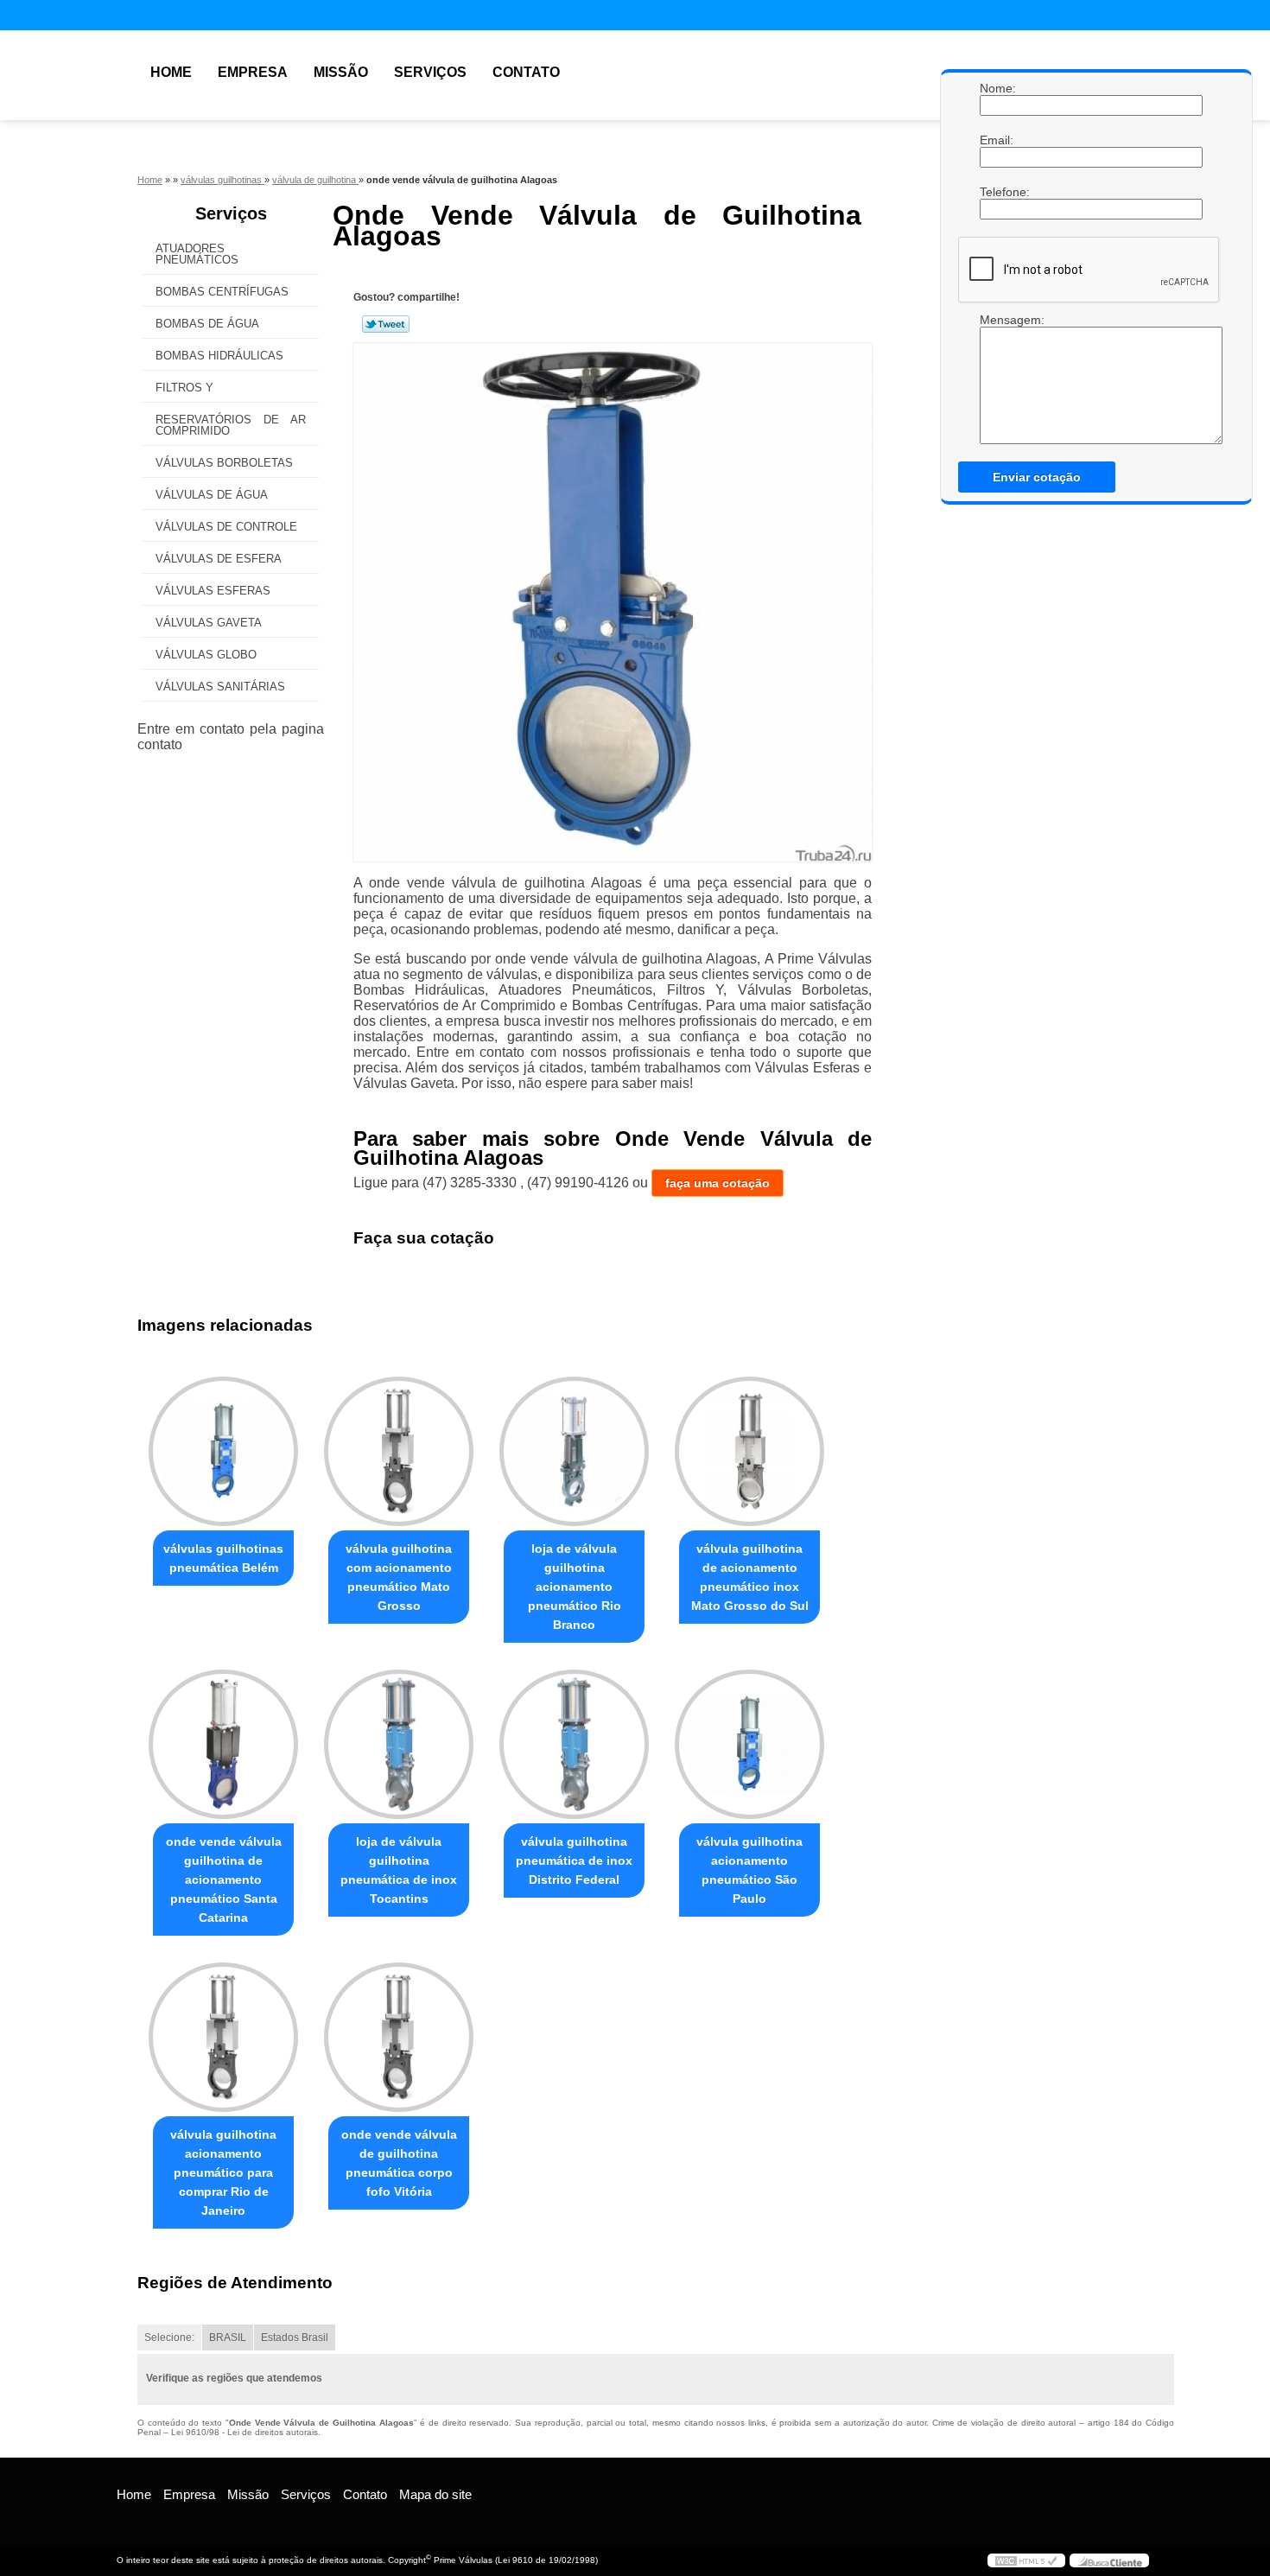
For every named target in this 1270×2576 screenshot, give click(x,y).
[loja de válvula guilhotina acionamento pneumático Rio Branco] (574, 1451)
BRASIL (228, 2337)
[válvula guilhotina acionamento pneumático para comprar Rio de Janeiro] (223, 2037)
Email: (997, 140)
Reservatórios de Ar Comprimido (231, 425)
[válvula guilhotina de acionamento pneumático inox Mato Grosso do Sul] (749, 1451)
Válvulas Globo (206, 655)
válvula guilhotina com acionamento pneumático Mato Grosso (399, 1577)
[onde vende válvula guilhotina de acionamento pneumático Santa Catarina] (223, 1744)
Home (171, 72)
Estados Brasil (295, 2337)
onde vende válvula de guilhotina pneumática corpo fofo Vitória (399, 2163)
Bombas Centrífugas (222, 292)
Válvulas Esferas (213, 591)
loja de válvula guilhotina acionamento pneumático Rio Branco (575, 1587)
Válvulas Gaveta (209, 623)
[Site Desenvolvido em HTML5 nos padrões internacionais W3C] (1026, 2560)
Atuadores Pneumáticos (197, 254)
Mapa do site (435, 2494)
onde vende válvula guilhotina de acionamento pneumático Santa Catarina (224, 1880)
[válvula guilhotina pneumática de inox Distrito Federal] (574, 1744)
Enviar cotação (1037, 477)
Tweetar (386, 324)
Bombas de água (207, 324)
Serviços (430, 72)
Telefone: (997, 192)
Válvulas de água (212, 495)
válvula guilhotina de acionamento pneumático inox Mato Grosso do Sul (750, 1577)
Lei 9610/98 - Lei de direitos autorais (244, 2432)
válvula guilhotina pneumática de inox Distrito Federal (574, 1860)
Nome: (997, 88)
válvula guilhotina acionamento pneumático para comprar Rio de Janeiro (223, 2172)
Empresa (253, 72)
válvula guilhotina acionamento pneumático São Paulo (749, 1870)
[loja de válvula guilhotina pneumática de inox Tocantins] (399, 1744)
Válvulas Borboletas (224, 463)
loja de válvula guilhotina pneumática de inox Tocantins (399, 1870)
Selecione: (169, 2337)
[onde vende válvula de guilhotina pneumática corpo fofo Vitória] (399, 2037)
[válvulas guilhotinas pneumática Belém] (223, 1451)
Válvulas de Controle (226, 527)
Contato (526, 72)
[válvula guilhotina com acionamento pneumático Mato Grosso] (399, 1451)
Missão (341, 72)
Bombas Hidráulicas (219, 356)
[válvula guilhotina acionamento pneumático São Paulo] (749, 1744)
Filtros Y (184, 388)
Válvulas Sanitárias (220, 687)
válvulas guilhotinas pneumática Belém (223, 1558)
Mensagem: (997, 320)
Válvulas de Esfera (219, 559)
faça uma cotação (718, 1183)
